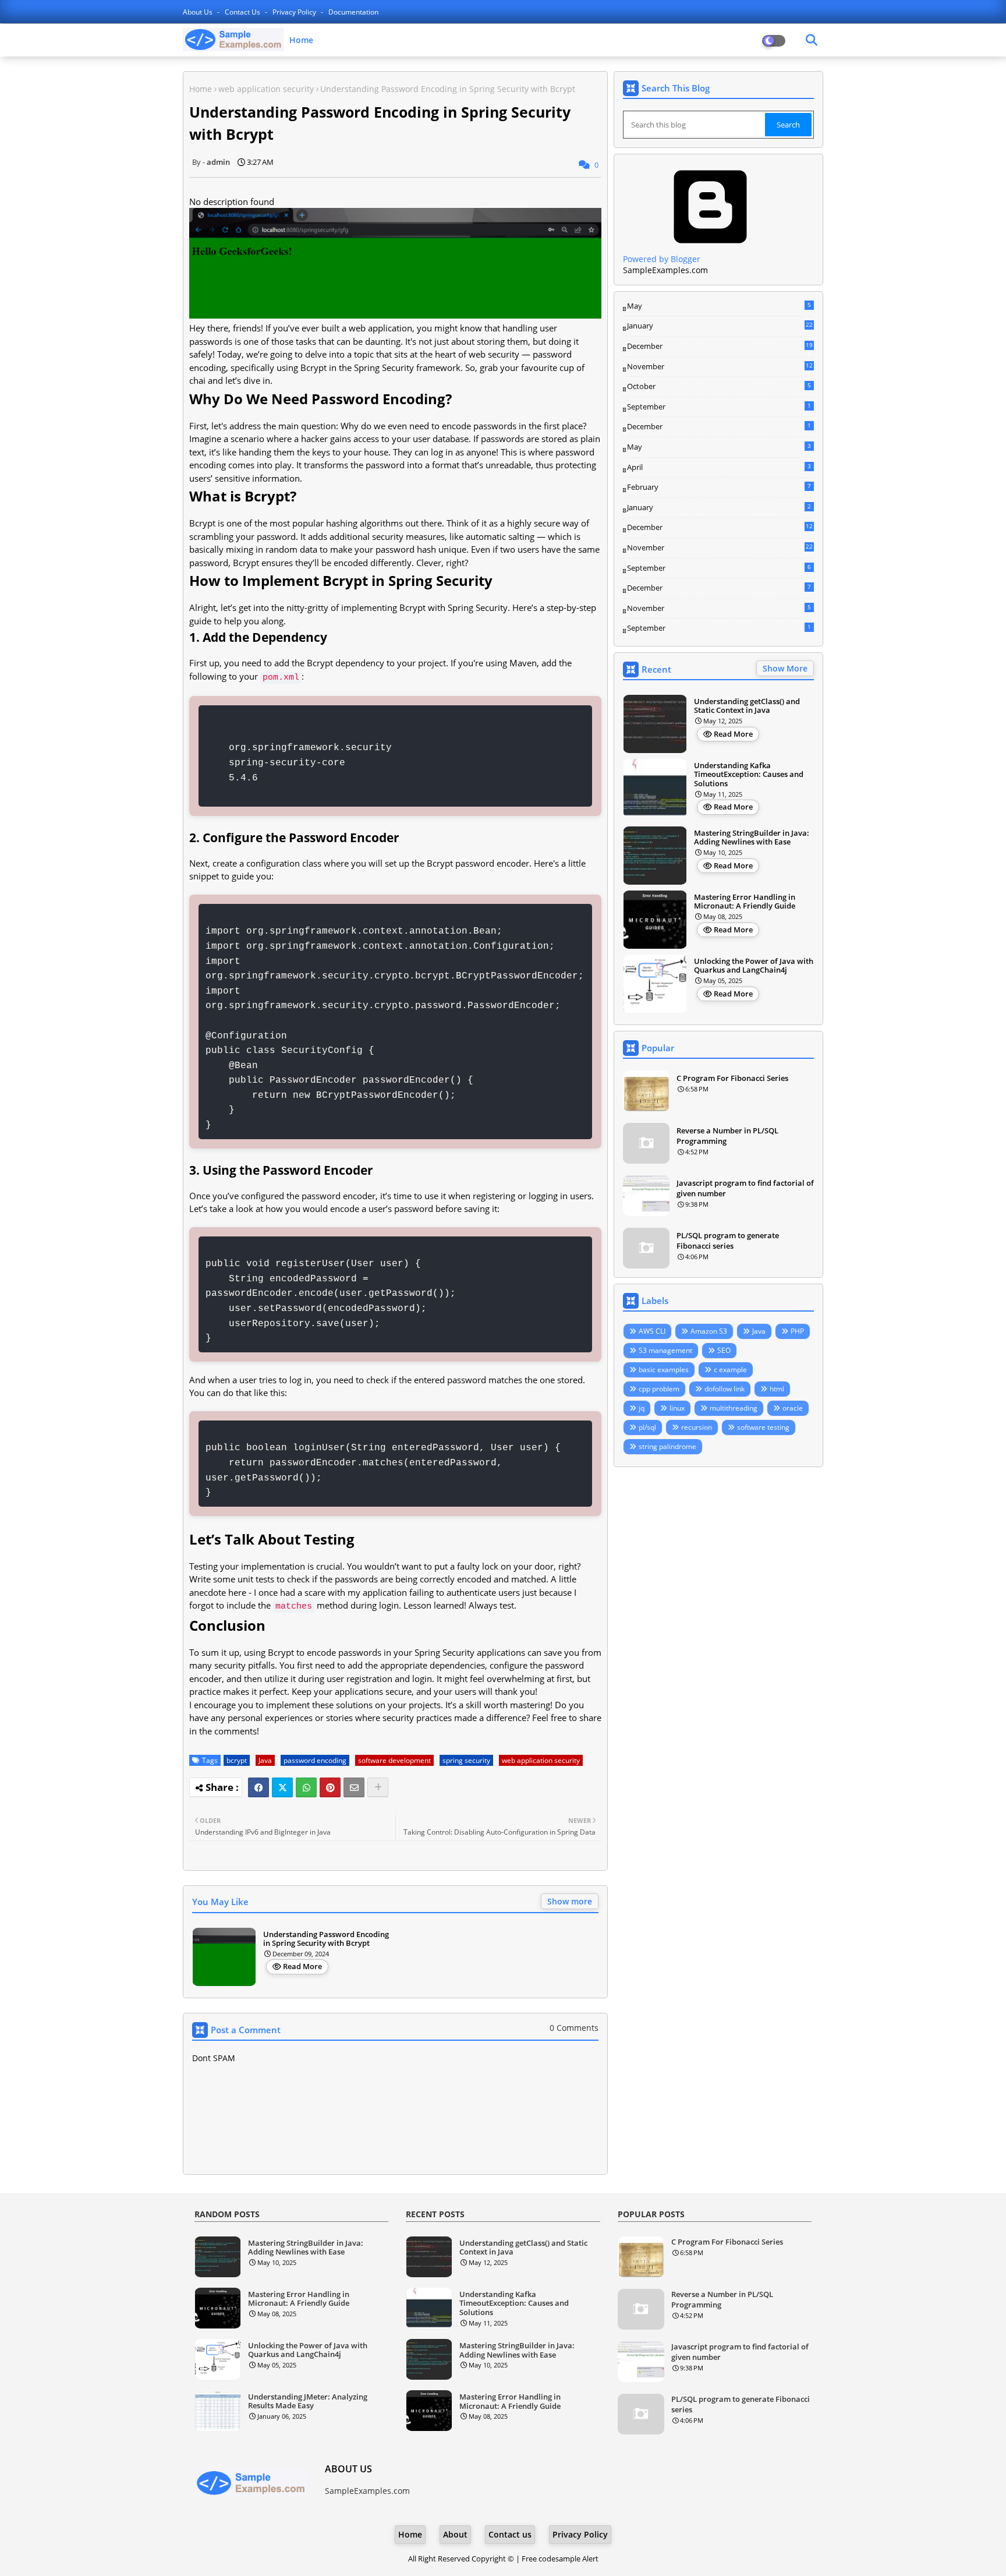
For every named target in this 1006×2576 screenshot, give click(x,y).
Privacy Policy (295, 12)
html (777, 1389)
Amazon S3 (709, 1331)
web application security (266, 89)
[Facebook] (258, 1787)
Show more (570, 1901)
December (720, 347)
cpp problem (659, 1389)
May (719, 306)
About (455, 2534)
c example (730, 1370)
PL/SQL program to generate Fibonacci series (728, 1241)
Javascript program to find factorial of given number (745, 1188)
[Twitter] (282, 1787)
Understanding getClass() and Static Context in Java (747, 706)
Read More (302, 1966)
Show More (785, 668)
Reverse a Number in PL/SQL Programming (727, 1136)
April (719, 467)
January (720, 326)
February (719, 487)
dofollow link (725, 1389)
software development (394, 1760)
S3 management (665, 1350)
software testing (763, 1427)
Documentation (353, 12)
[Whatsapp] (306, 1787)
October (719, 386)
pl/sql (647, 1427)
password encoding (315, 1760)
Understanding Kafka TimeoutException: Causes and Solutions (749, 775)
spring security (466, 1760)
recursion (697, 1427)
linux (677, 1408)
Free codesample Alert (560, 2559)
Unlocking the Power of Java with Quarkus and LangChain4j (754, 966)
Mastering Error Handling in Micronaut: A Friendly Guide (745, 902)
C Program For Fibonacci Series (732, 1078)
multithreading (734, 1408)
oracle (793, 1408)
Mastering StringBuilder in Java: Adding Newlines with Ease (752, 838)
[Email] (354, 1787)
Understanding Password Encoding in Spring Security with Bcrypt (326, 1939)
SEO (724, 1350)
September (719, 407)
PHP (797, 1331)
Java (265, 1760)
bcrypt (237, 1760)
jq (642, 1408)
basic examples (664, 1370)
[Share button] (378, 1787)
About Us (199, 12)
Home (301, 40)
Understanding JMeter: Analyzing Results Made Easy (308, 2402)
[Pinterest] (330, 1787)
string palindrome (667, 1446)
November (720, 367)
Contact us (243, 12)
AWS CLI (652, 1331)
